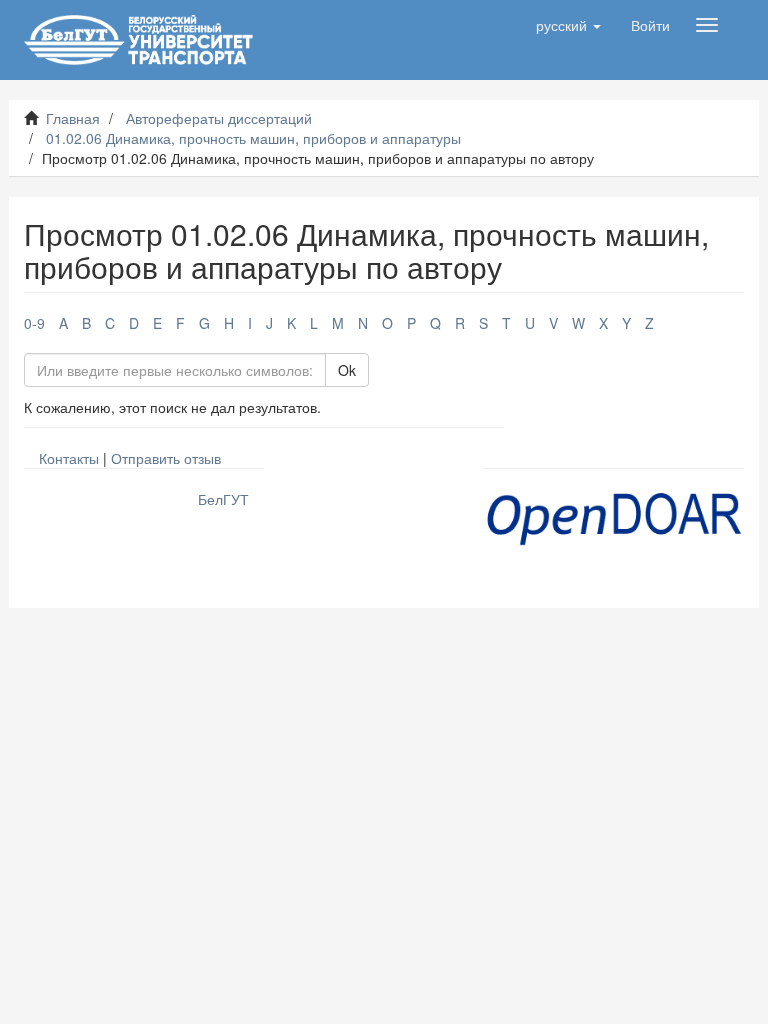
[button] (568, 25)
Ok (347, 370)
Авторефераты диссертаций (219, 118)
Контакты (69, 458)
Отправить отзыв (166, 458)
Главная (73, 118)
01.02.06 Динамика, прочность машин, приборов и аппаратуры (253, 138)
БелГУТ (223, 499)
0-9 (34, 323)
